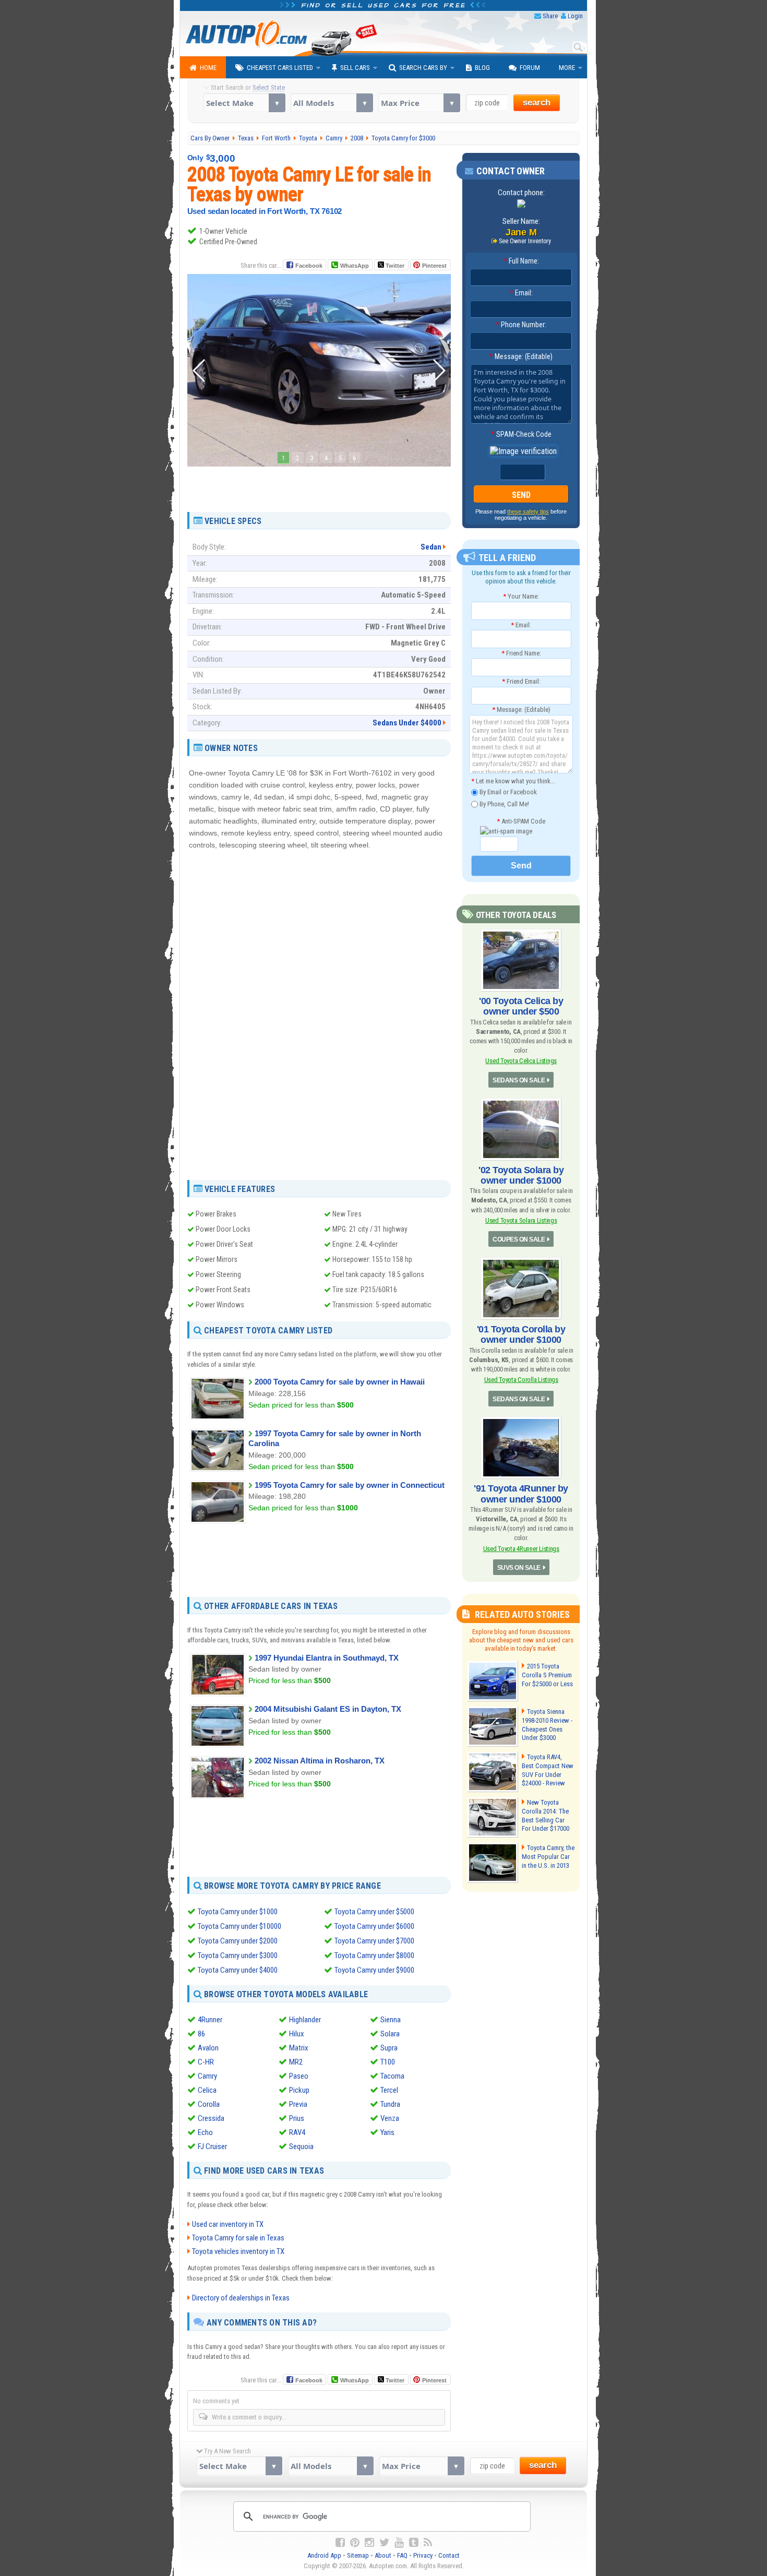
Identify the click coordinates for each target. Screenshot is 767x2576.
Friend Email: (521, 681)
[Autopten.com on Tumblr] (414, 2543)
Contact (449, 2555)
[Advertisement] (319, 486)
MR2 (296, 2062)
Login (575, 16)
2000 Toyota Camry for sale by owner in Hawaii (340, 1382)
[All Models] (332, 103)
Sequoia (301, 2146)
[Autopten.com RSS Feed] (428, 2543)
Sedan (431, 547)
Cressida (211, 2118)
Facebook (309, 266)
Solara (390, 2034)
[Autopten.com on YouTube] (399, 2543)
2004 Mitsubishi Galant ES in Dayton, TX (328, 1709)
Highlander (305, 2020)
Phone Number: (521, 325)
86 (201, 2034)
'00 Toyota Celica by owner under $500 (521, 1006)
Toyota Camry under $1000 (238, 1912)
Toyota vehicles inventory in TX (238, 2251)
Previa (298, 2104)
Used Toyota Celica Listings (521, 1061)
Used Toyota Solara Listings (521, 1220)
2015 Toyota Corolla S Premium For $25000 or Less (547, 1675)
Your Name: (521, 596)
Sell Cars (355, 68)
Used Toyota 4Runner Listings (521, 1549)
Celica (207, 2090)
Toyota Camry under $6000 (374, 1926)
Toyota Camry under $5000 (374, 1912)
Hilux (297, 2034)
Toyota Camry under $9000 (374, 1970)
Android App (324, 2555)
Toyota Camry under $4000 (238, 1970)
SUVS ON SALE (519, 1568)
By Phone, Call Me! (504, 803)
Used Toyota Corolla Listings (521, 1380)
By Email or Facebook (507, 792)
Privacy (423, 2555)
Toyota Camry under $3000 (238, 1955)
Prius (297, 2118)
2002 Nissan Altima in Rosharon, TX (320, 1761)
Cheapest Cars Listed (280, 68)
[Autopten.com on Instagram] (369, 2543)
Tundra (390, 2104)
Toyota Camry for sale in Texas (238, 2238)
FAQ (402, 2555)
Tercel (389, 2090)
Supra (389, 2048)
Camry (207, 2076)
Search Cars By (423, 68)
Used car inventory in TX (228, 2224)
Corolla (209, 2104)
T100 (388, 2062)
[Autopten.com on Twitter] (384, 2543)
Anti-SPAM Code (521, 821)
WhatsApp (355, 266)
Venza (390, 2118)
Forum (530, 68)
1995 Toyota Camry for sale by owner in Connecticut (350, 1485)
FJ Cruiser (212, 2146)
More (567, 68)
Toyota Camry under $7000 (374, 1941)
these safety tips (528, 511)
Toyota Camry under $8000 (374, 1955)
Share (550, 16)
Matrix (299, 2048)
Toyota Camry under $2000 (238, 1941)
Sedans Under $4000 (407, 723)
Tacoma (392, 2076)
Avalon (208, 2048)
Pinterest (434, 266)
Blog (482, 68)
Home (208, 68)
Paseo (299, 2076)
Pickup (299, 2090)
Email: (521, 293)
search (537, 103)
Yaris (387, 2132)
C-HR (206, 2062)
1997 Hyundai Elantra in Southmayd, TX (327, 1658)
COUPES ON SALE (519, 1239)
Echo (205, 2132)
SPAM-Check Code (521, 434)
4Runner (210, 2020)
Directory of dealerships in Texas (241, 2298)
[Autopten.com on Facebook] (340, 2543)
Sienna (391, 2020)
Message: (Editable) (521, 356)
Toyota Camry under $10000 (239, 1926)
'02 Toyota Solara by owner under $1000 (521, 1175)
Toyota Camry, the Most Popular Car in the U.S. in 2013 (548, 1857)
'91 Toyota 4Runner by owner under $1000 (521, 1494)
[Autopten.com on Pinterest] (355, 2543)
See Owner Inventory (525, 241)
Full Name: (521, 261)
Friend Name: (521, 653)
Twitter (394, 266)
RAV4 (297, 2132)
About (383, 2555)
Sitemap (358, 2555)
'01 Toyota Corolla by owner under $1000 (521, 1334)
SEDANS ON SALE (519, 1080)
